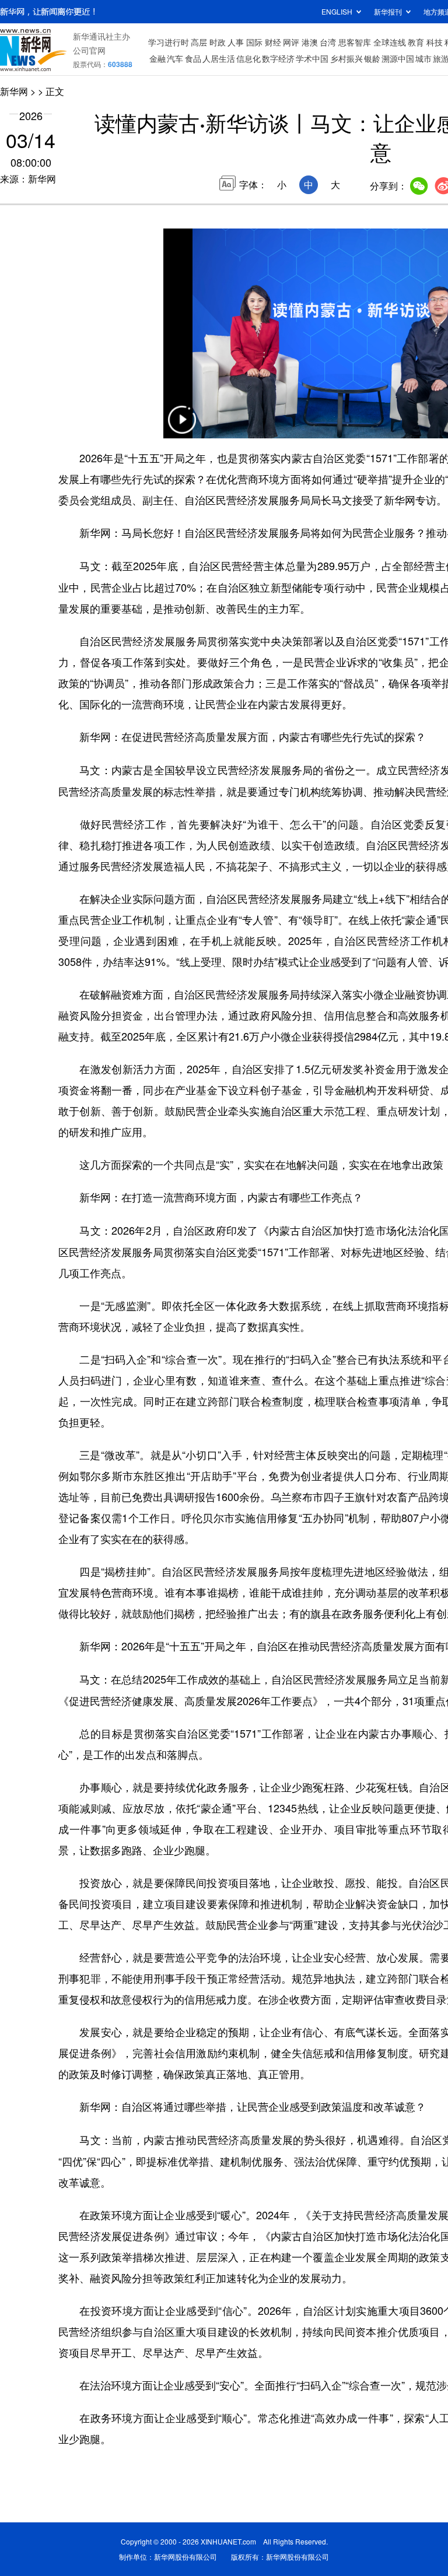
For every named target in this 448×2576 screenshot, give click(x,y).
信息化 (249, 58)
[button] (182, 427)
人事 (236, 42)
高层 (199, 42)
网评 (291, 42)
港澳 (310, 42)
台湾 (328, 42)
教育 (416, 42)
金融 (157, 58)
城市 (423, 58)
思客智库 (355, 42)
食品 (193, 58)
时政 (218, 42)
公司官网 (89, 50)
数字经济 (278, 58)
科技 (435, 42)
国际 (254, 42)
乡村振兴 (346, 58)
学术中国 (312, 58)
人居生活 (219, 58)
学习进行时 (169, 42)
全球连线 (390, 42)
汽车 (175, 58)
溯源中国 (398, 58)
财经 (273, 42)
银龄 (372, 58)
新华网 (14, 91)
